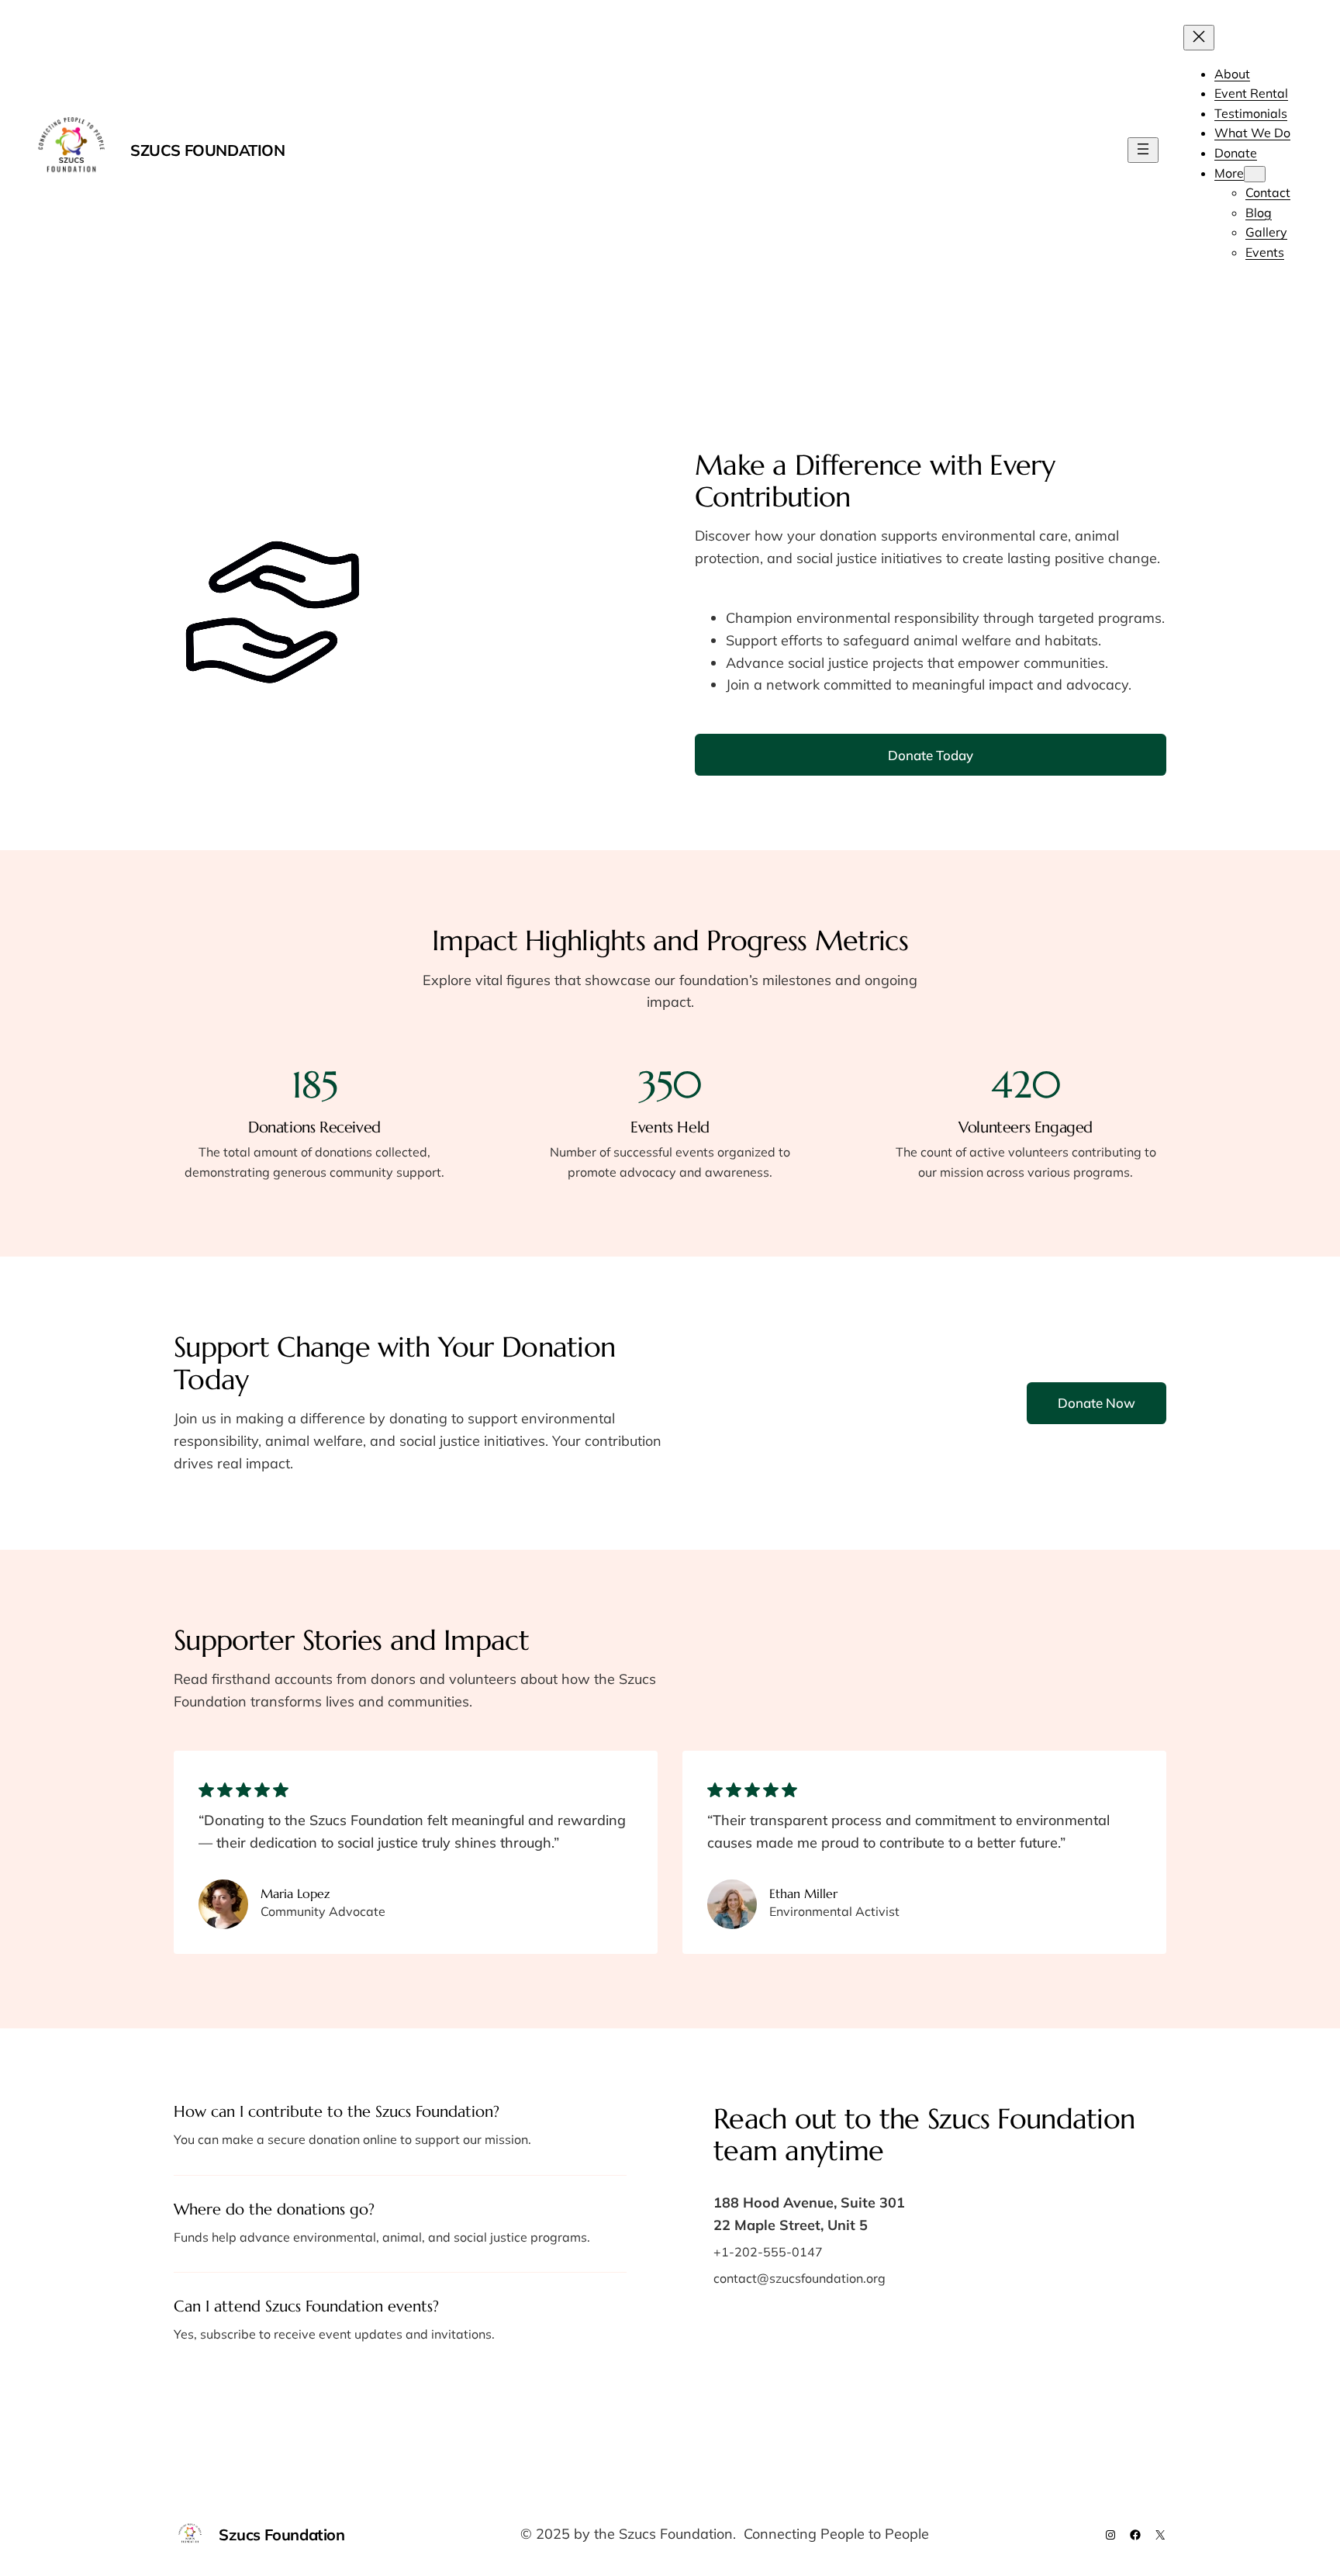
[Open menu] (1143, 150)
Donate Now (1097, 1403)
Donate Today (931, 755)
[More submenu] (1255, 174)
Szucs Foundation (208, 150)
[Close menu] (1199, 38)
